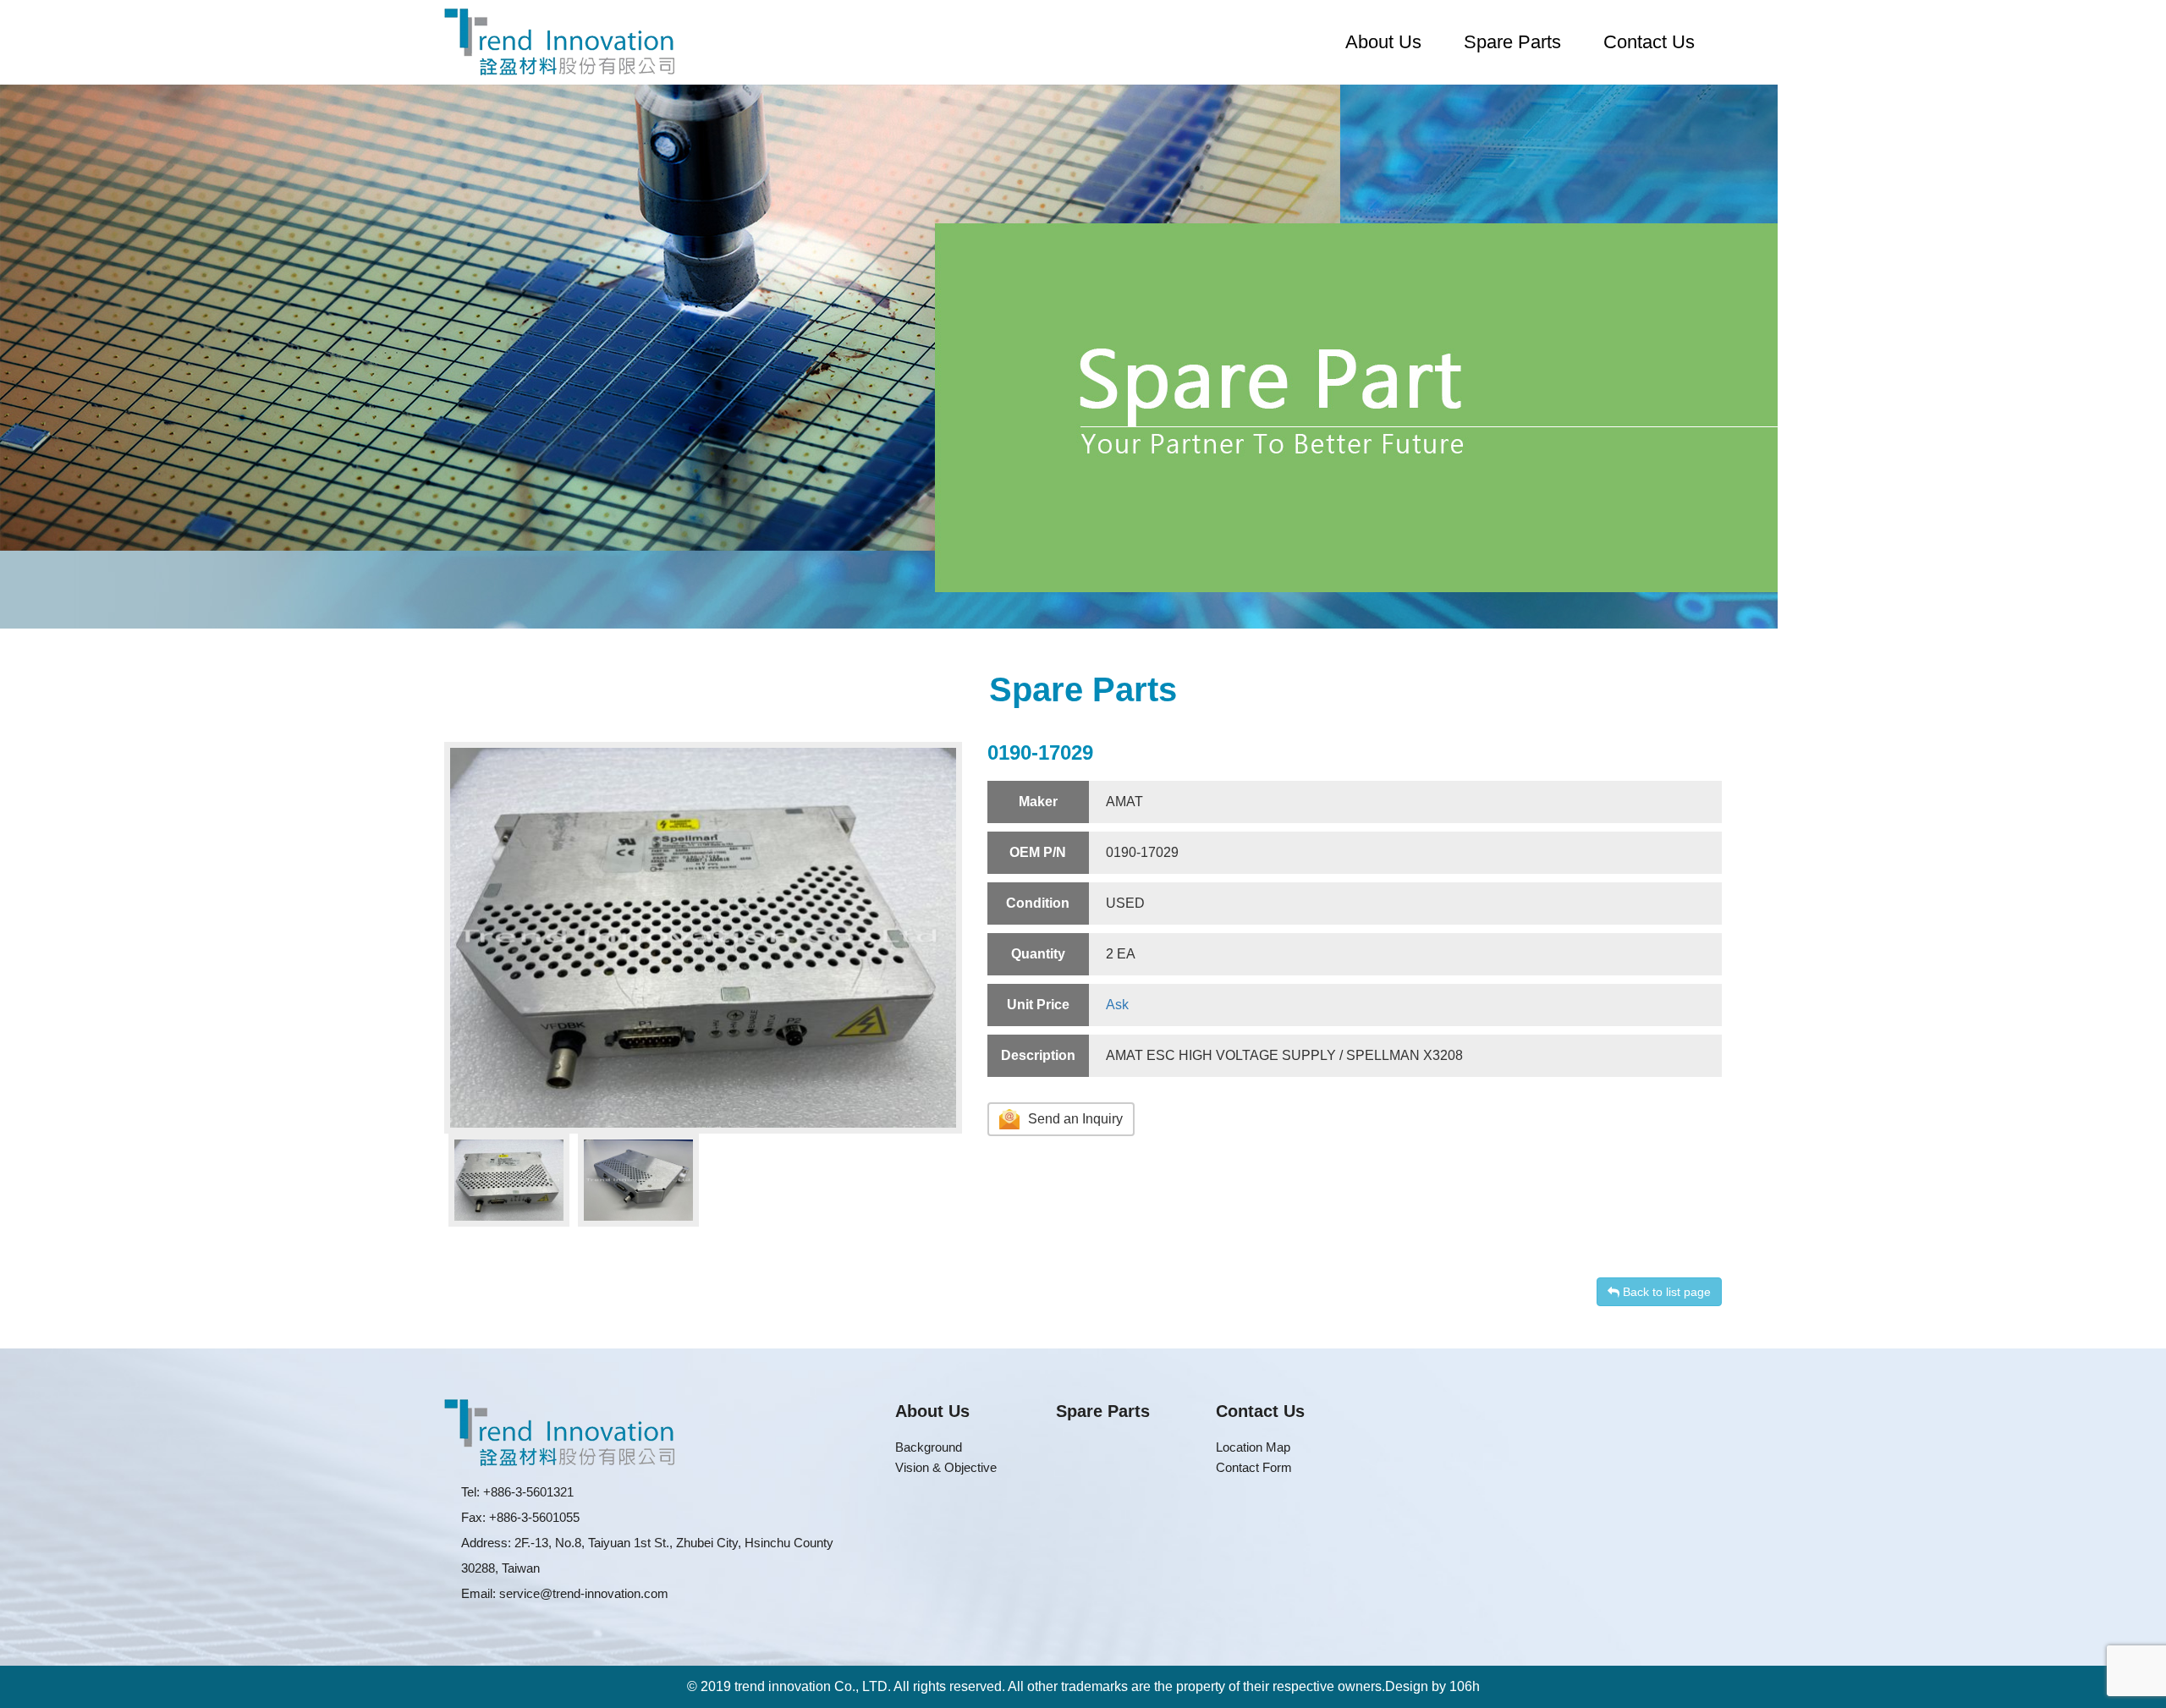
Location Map (1253, 1447)
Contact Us (1649, 42)
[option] (703, 938)
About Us (1383, 42)
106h (1465, 1686)
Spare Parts (1512, 42)
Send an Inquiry (1075, 1120)
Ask (1117, 1005)
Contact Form (1254, 1467)
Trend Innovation (559, 42)
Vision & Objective (946, 1467)
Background (929, 1447)
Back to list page (1665, 1292)
